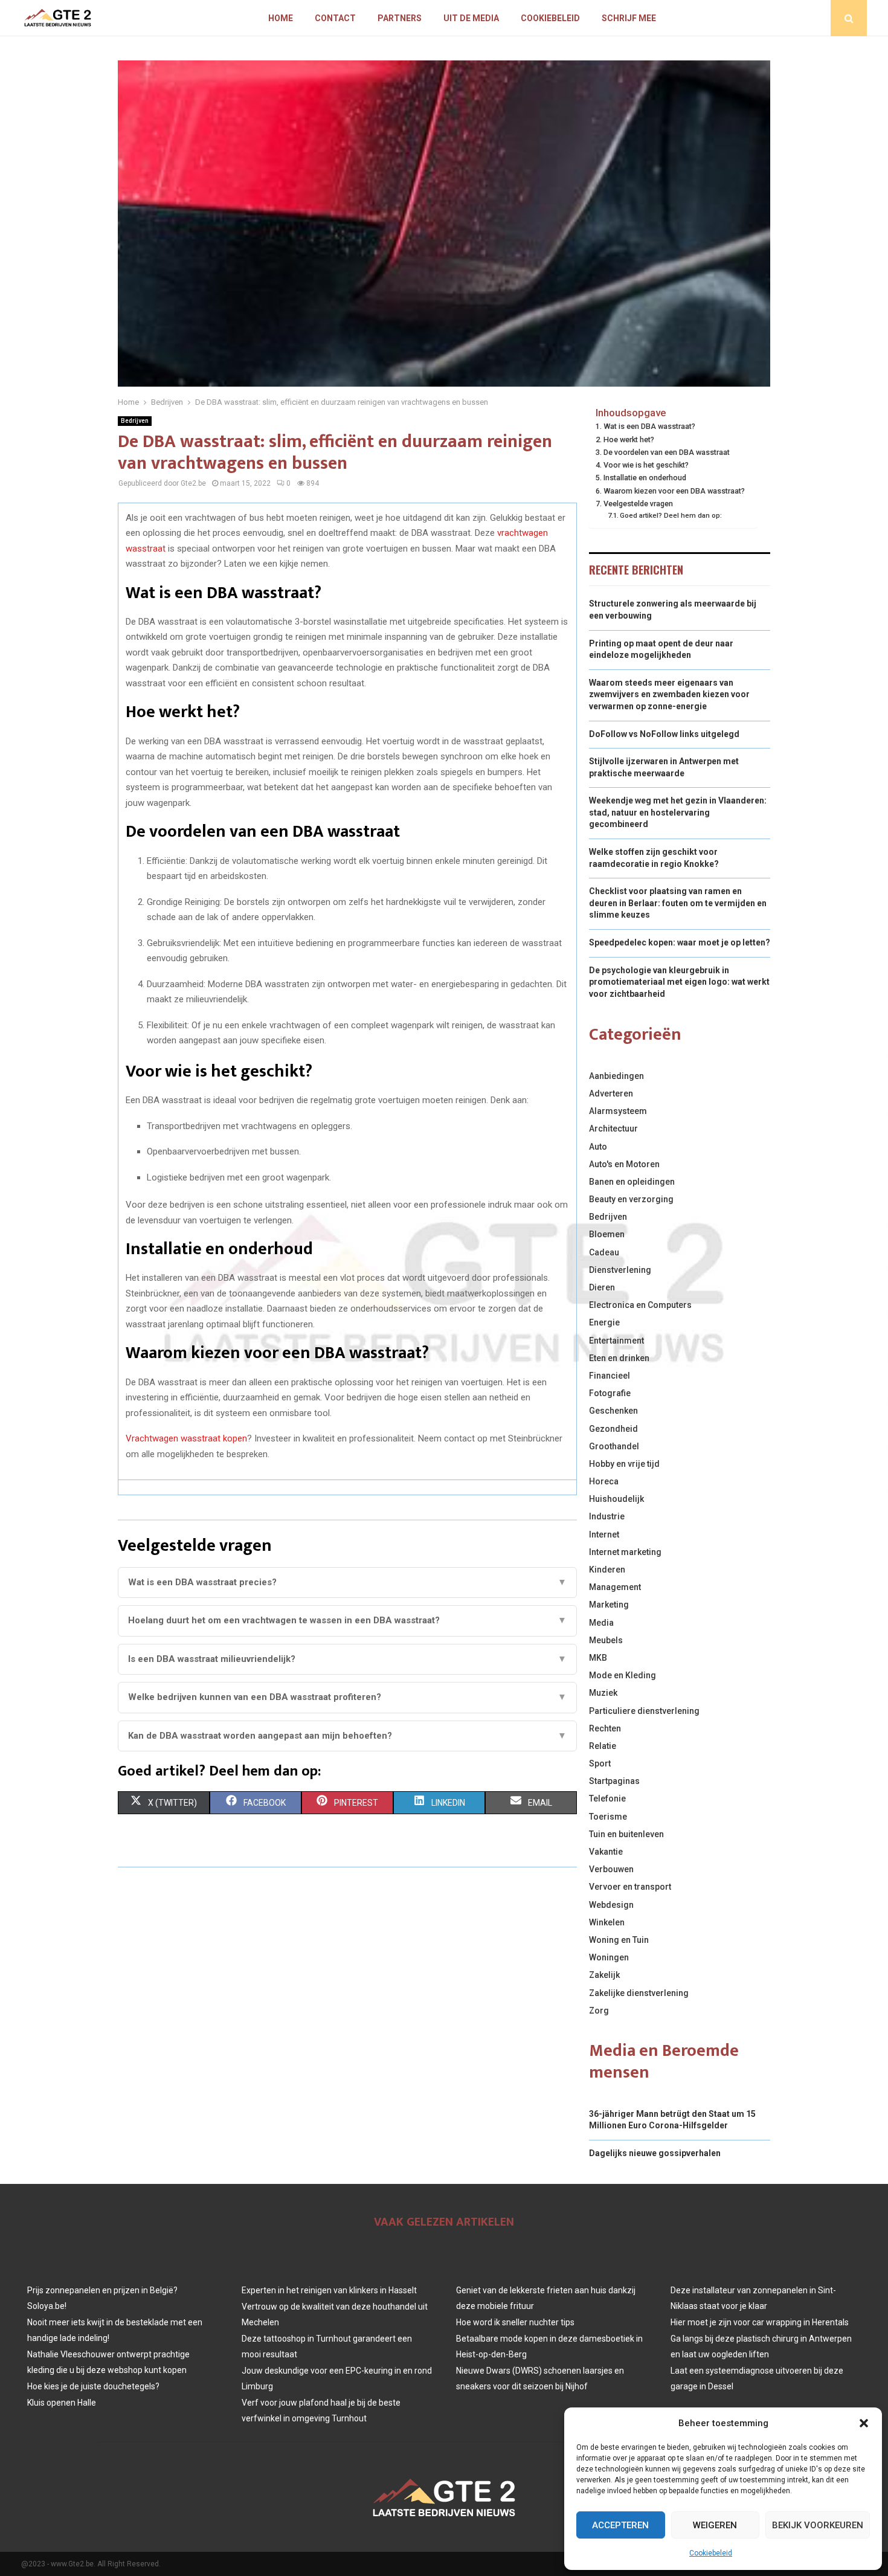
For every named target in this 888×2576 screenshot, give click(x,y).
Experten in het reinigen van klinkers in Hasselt (329, 2290)
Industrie (607, 1516)
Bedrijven (135, 421)
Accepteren (620, 2525)
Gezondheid (613, 1429)
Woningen (609, 1957)
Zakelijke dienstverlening (639, 1993)
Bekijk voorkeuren (818, 2525)
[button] (864, 2423)
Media (601, 1623)
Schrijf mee (629, 18)
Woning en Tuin (619, 1940)
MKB (598, 1658)
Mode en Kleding (623, 1675)
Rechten (605, 1728)
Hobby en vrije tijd (624, 1464)
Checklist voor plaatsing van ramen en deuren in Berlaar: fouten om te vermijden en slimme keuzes (678, 903)
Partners (400, 18)
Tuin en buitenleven (626, 1834)
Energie (604, 1322)
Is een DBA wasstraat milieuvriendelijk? (347, 1659)
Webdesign (611, 1905)
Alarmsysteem (618, 1111)
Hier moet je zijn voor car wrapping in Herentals (760, 2322)
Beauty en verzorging (631, 1199)
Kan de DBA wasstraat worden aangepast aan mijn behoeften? (347, 1736)
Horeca (604, 1481)
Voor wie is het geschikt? (646, 465)
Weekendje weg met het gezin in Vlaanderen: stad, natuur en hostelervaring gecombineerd (678, 812)
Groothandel (614, 1446)
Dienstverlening (620, 1270)
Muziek (603, 1693)
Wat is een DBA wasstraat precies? (347, 1582)
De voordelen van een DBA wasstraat (667, 452)
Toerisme (608, 1817)
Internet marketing (625, 1552)
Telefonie (607, 1798)
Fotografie (610, 1393)
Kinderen (607, 1570)
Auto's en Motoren (624, 1164)
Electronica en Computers (640, 1305)
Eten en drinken (619, 1358)
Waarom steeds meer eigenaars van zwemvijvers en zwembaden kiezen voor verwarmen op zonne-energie (669, 694)
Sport (600, 1763)
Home (281, 18)
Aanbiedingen (616, 1076)
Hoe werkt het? (629, 440)
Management (615, 1587)
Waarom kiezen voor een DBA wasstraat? (674, 491)
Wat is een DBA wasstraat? (649, 426)
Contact (335, 18)
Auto (598, 1147)
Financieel (610, 1376)
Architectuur (613, 1129)
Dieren (602, 1287)
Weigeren (715, 2525)
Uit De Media (471, 18)
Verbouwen (611, 1869)
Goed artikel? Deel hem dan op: (671, 515)
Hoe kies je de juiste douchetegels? (93, 2386)
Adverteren (611, 1093)
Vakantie (606, 1852)
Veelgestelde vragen (638, 504)
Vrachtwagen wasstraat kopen (186, 1438)
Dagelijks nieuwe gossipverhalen (655, 2153)
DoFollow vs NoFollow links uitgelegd (664, 734)
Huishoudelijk (616, 1499)
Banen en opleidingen (632, 1182)
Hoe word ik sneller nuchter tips (515, 2322)
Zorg (599, 2011)
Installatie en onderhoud (645, 478)
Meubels (606, 1640)
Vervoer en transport (630, 1887)
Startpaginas (614, 1781)
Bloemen (607, 1234)
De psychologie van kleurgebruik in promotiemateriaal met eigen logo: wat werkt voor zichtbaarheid (679, 982)
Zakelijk (604, 1975)
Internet (604, 1534)
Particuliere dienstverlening (644, 1711)
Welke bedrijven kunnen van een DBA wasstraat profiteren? (347, 1697)
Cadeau (604, 1252)
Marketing (609, 1605)
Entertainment (616, 1341)
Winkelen (607, 1922)
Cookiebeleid (711, 2553)
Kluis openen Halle (62, 2403)
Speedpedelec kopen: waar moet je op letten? (680, 942)
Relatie (603, 1746)
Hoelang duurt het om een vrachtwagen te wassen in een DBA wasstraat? (347, 1620)
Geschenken (613, 1411)
